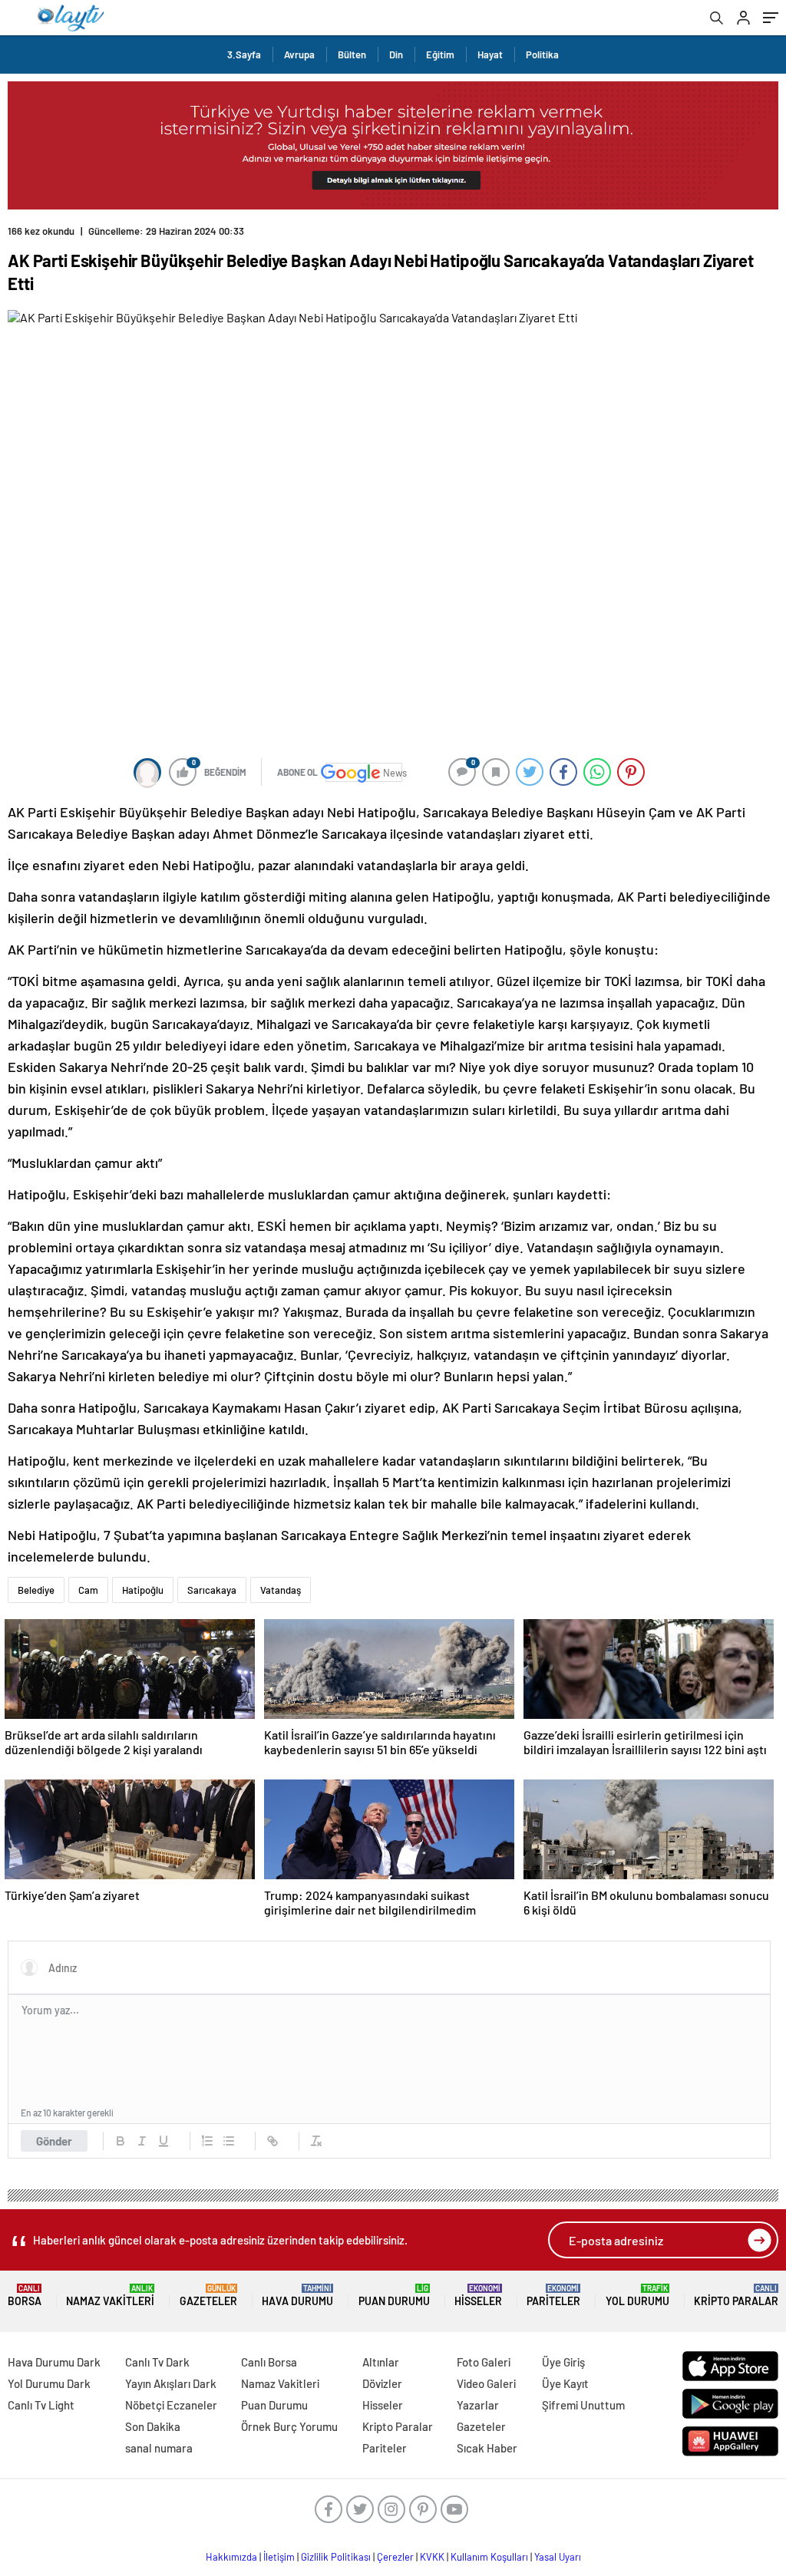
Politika (542, 54)
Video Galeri (486, 2383)
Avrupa (299, 54)
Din (396, 54)
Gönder (54, 2141)
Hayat (490, 54)
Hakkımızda (231, 2557)
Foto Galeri (484, 2362)
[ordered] (207, 2141)
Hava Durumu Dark (54, 2362)
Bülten (352, 54)
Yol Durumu (637, 2296)
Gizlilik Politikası (336, 2557)
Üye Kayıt (565, 2383)
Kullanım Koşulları (489, 2557)
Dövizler (382, 2383)
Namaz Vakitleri (110, 2296)
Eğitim (440, 54)
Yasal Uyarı (558, 2557)
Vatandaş (281, 1590)
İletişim (279, 2557)
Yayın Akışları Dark (171, 2383)
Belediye (36, 1590)
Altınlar (381, 2362)
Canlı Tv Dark (157, 2362)
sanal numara (159, 2448)
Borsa (25, 2296)
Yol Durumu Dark (49, 2383)
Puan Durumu (394, 2296)
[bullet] (229, 2141)
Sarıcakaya (212, 1590)
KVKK (432, 2557)
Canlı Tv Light (41, 2405)
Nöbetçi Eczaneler (171, 2405)
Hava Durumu (297, 2296)
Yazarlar (478, 2405)
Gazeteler (208, 2296)
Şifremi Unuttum (583, 2405)
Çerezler (395, 2557)
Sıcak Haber (487, 2448)
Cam (88, 1590)
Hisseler (478, 2296)
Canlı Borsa (269, 2362)
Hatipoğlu (143, 1590)
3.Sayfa (244, 54)
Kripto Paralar (736, 2296)
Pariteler (553, 2296)
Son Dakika (153, 2426)
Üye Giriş (563, 2362)
